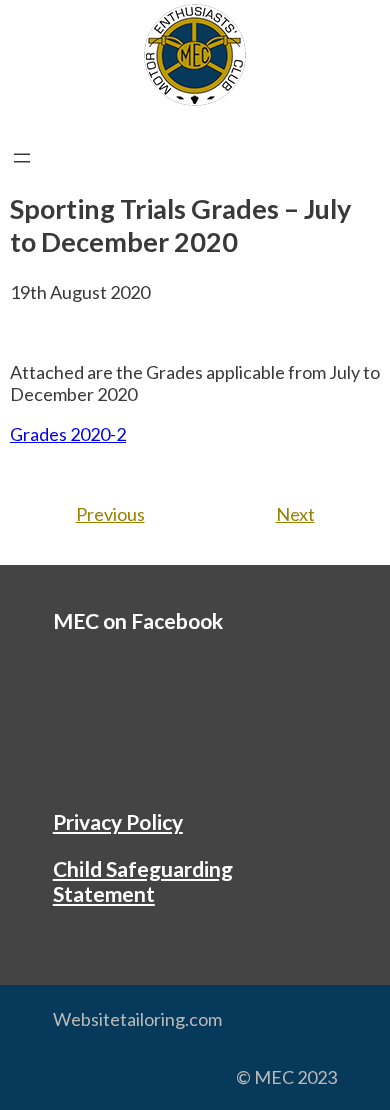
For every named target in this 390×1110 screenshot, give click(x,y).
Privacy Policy (118, 821)
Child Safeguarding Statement (143, 881)
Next (295, 514)
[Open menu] (22, 158)
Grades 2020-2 (68, 434)
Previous (110, 514)
